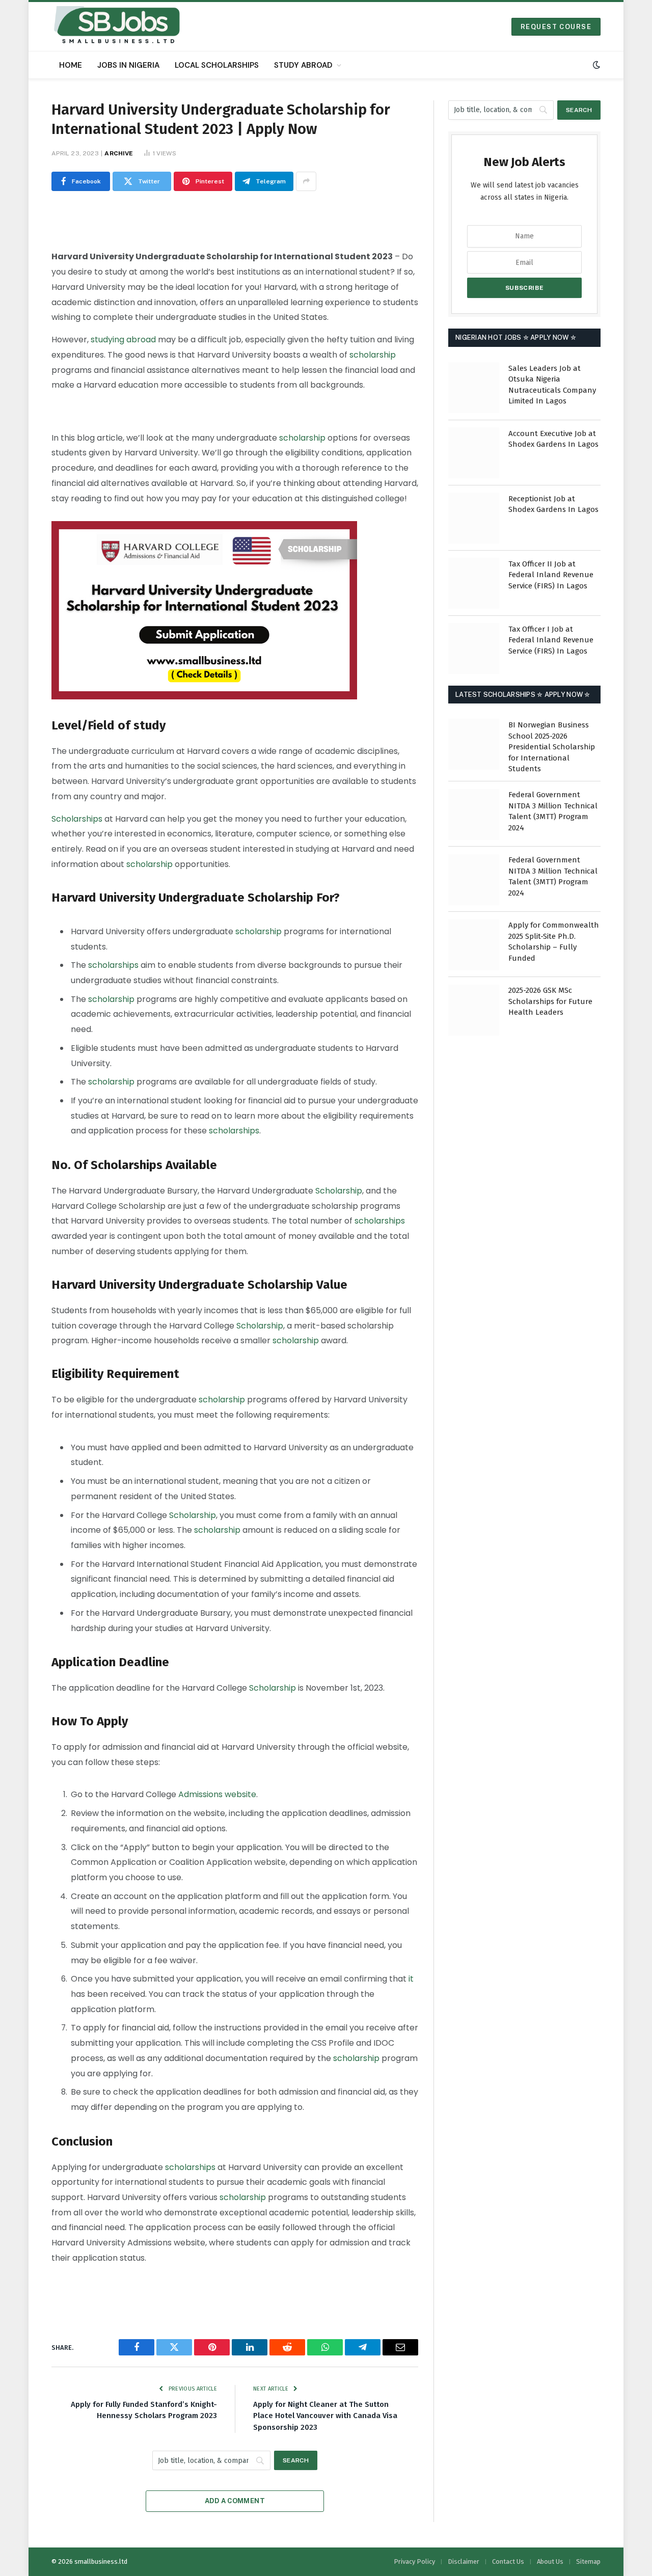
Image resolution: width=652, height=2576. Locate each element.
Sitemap (588, 2561)
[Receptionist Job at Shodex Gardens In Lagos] (474, 518)
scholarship (373, 355)
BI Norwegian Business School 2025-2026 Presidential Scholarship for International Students (552, 747)
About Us (550, 2561)
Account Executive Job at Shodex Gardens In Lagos (553, 439)
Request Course (556, 27)
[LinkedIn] (16, 289)
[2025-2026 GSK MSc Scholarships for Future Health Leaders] (474, 1010)
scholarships (113, 965)
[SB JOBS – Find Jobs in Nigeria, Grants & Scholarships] (117, 26)
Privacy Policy (414, 2561)
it (411, 1979)
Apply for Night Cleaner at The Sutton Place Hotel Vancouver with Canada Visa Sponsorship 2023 (325, 2416)
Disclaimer (464, 2561)
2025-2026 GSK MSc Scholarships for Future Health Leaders (550, 1002)
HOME (71, 65)
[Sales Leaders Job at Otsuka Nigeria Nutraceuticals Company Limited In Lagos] (474, 388)
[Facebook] (16, 237)
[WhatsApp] (16, 341)
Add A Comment (235, 2501)
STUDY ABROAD (303, 65)
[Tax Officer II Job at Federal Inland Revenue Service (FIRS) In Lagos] (474, 583)
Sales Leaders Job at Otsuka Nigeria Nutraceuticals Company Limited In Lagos (552, 385)
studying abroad (123, 340)
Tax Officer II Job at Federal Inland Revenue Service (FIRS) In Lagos (551, 575)
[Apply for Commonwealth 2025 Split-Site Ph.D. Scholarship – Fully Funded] (474, 945)
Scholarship (339, 1191)
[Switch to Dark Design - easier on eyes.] (595, 65)
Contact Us (508, 2561)
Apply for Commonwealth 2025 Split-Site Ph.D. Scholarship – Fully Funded (554, 942)
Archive (119, 153)
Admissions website (217, 1794)
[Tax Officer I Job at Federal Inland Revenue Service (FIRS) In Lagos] (474, 648)
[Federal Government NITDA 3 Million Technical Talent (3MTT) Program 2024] (474, 815)
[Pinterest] (16, 315)
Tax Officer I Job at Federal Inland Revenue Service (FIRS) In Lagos (551, 640)
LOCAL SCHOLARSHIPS (217, 65)
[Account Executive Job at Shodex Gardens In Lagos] (474, 453)
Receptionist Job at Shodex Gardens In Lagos (553, 504)
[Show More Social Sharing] (306, 181)
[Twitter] (16, 263)
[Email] (16, 367)
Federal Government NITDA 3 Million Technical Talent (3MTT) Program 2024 (553, 811)
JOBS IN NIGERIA (128, 65)
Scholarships (77, 819)
